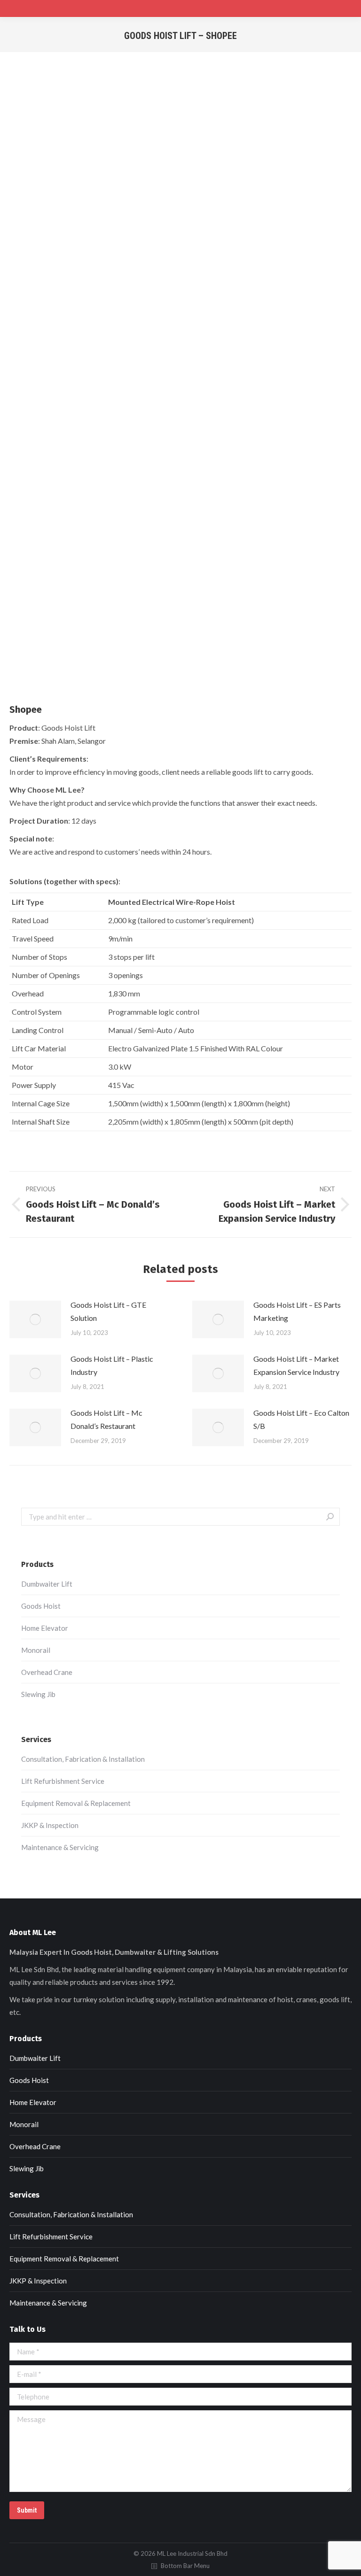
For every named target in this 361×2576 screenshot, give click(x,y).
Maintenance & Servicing (60, 1847)
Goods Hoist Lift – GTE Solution (108, 1311)
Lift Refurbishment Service (63, 1781)
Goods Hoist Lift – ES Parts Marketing (297, 1311)
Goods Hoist (41, 1606)
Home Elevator (45, 1628)
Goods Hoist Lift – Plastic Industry (112, 1365)
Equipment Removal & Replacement (76, 1803)
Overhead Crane (47, 1672)
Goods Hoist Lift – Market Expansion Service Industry (296, 1365)
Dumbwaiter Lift (47, 1584)
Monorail (36, 1650)
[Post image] (35, 1319)
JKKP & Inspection (50, 1825)
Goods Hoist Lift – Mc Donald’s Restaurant (106, 1419)
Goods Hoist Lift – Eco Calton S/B (301, 1419)
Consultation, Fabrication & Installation (83, 1759)
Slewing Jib (38, 1694)
